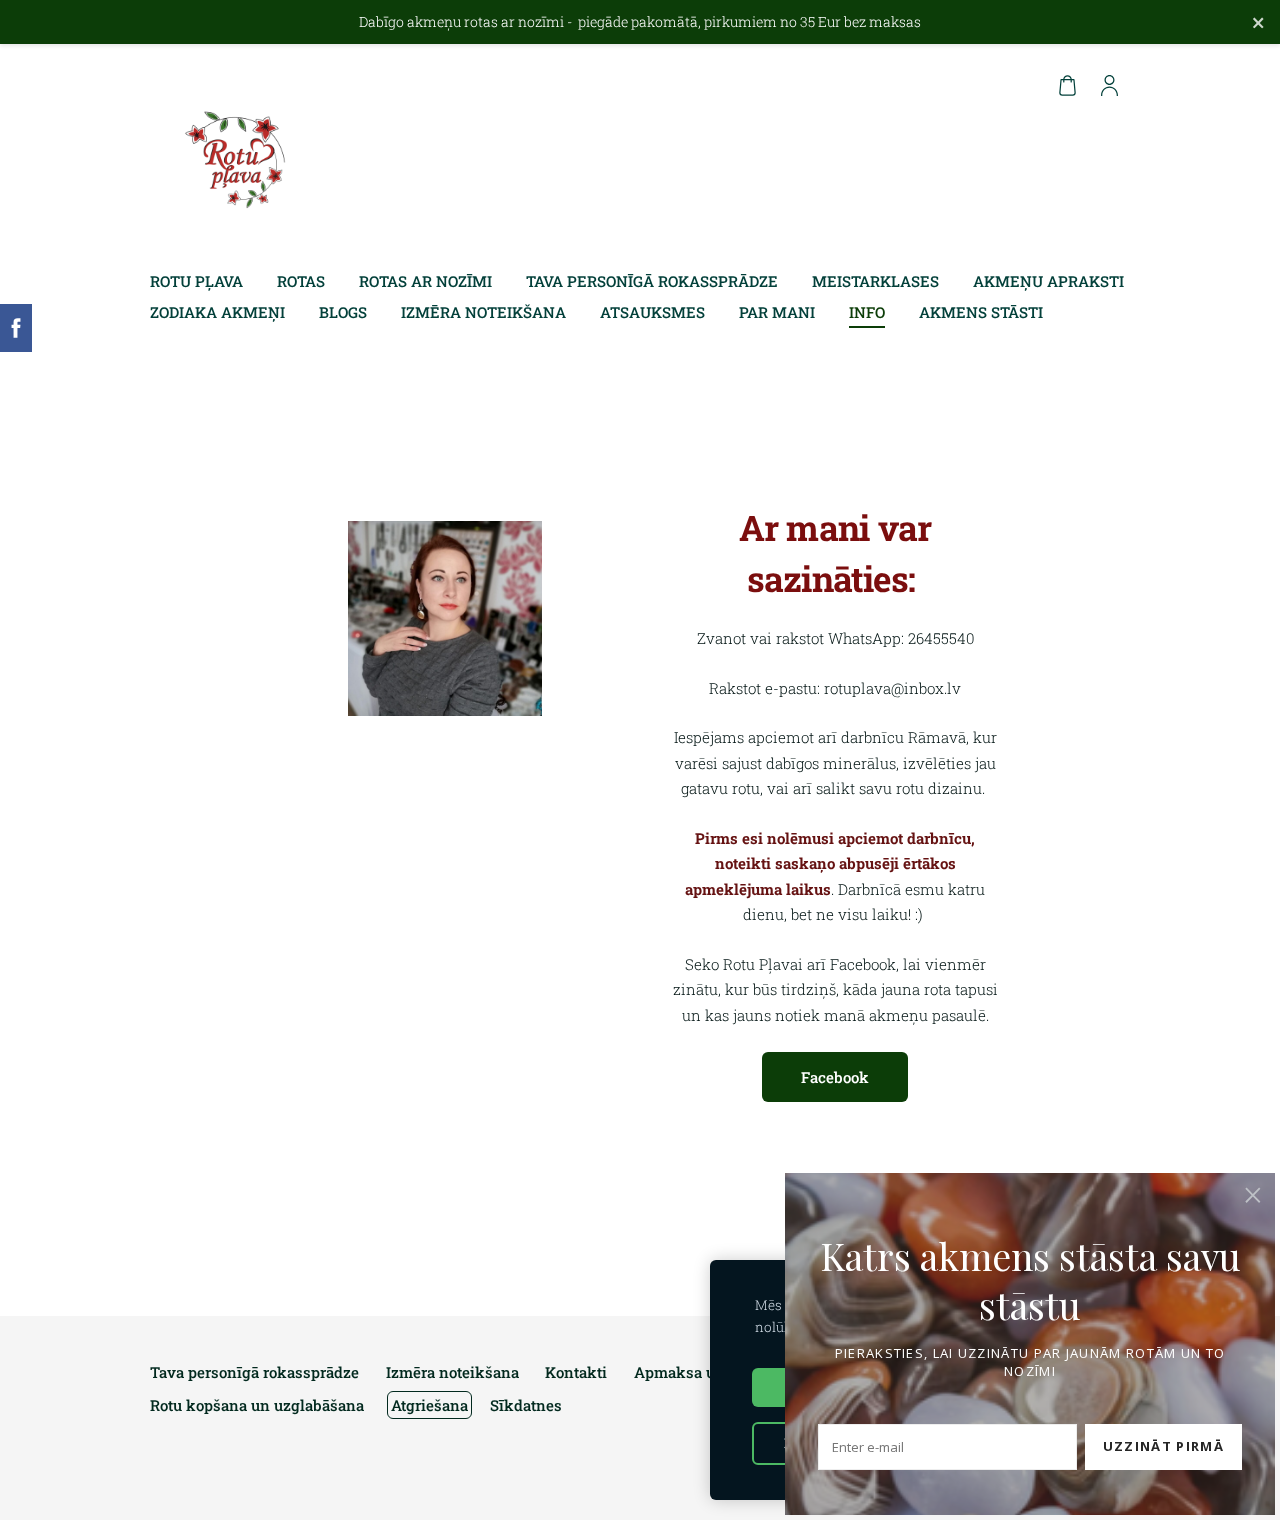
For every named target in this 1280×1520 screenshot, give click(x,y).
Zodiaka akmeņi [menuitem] (217, 312)
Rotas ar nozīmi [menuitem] (425, 281)
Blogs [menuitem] (343, 312)
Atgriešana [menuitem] (429, 1405)
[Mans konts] (1109, 85)
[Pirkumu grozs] (1067, 85)
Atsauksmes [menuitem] (652, 312)
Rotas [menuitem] (301, 281)
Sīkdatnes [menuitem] (526, 1405)
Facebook (835, 1077)
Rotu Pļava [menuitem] (196, 281)
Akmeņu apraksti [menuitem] (1048, 281)
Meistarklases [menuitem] (875, 281)
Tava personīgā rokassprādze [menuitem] (652, 281)
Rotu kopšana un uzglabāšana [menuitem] (257, 1405)
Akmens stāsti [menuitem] (981, 312)
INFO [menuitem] (867, 312)
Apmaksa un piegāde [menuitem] (709, 1372)
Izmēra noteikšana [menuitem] (483, 312)
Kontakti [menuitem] (576, 1372)
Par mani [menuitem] (777, 312)
